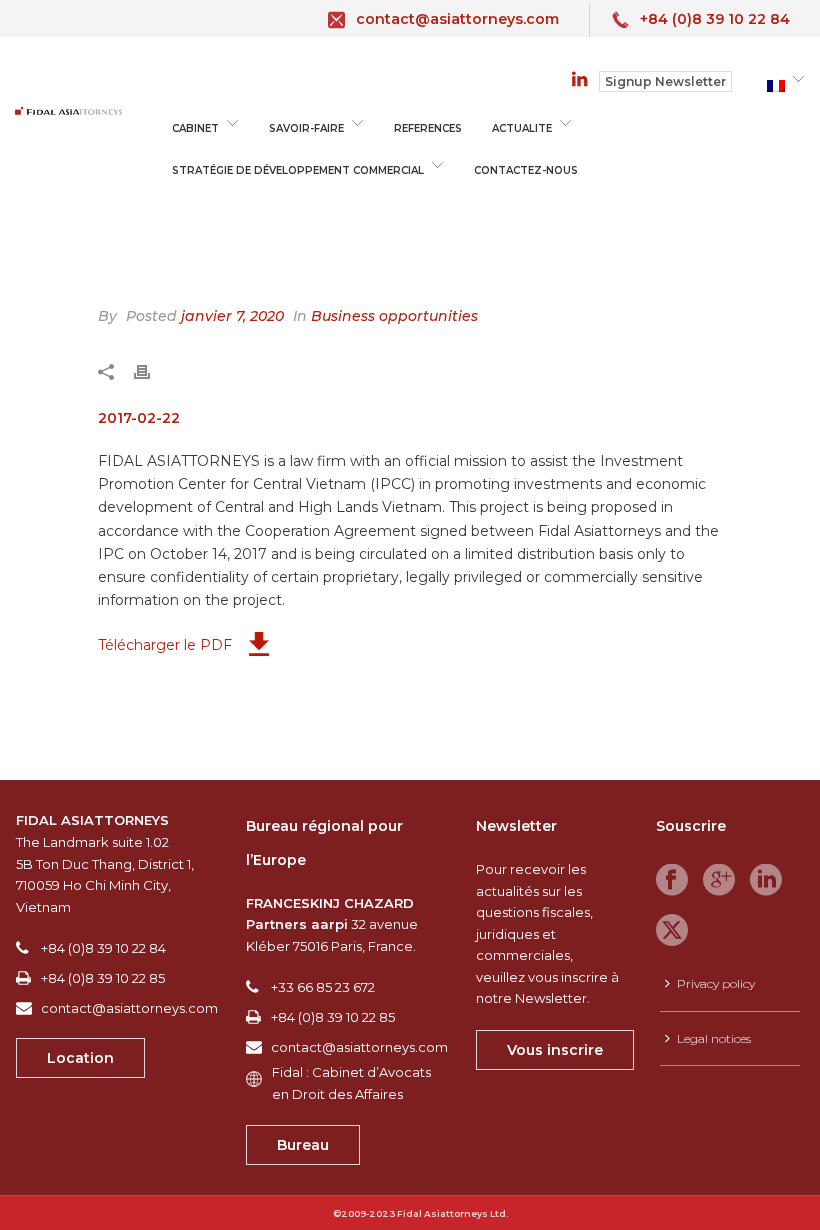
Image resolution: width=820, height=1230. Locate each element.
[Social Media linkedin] (766, 881)
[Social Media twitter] (672, 931)
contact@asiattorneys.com (457, 19)
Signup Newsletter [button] (665, 81)
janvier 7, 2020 (232, 316)
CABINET (195, 128)
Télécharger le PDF (165, 645)
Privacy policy (716, 983)
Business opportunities (394, 316)
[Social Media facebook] (672, 881)
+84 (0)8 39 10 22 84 (715, 19)
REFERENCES (428, 128)
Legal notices (714, 1038)
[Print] (152, 370)
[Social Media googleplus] (719, 881)
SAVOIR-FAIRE (306, 128)
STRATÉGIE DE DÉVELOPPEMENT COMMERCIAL (298, 170)
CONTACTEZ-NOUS (526, 170)
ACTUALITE (522, 128)
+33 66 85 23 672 (323, 987)
